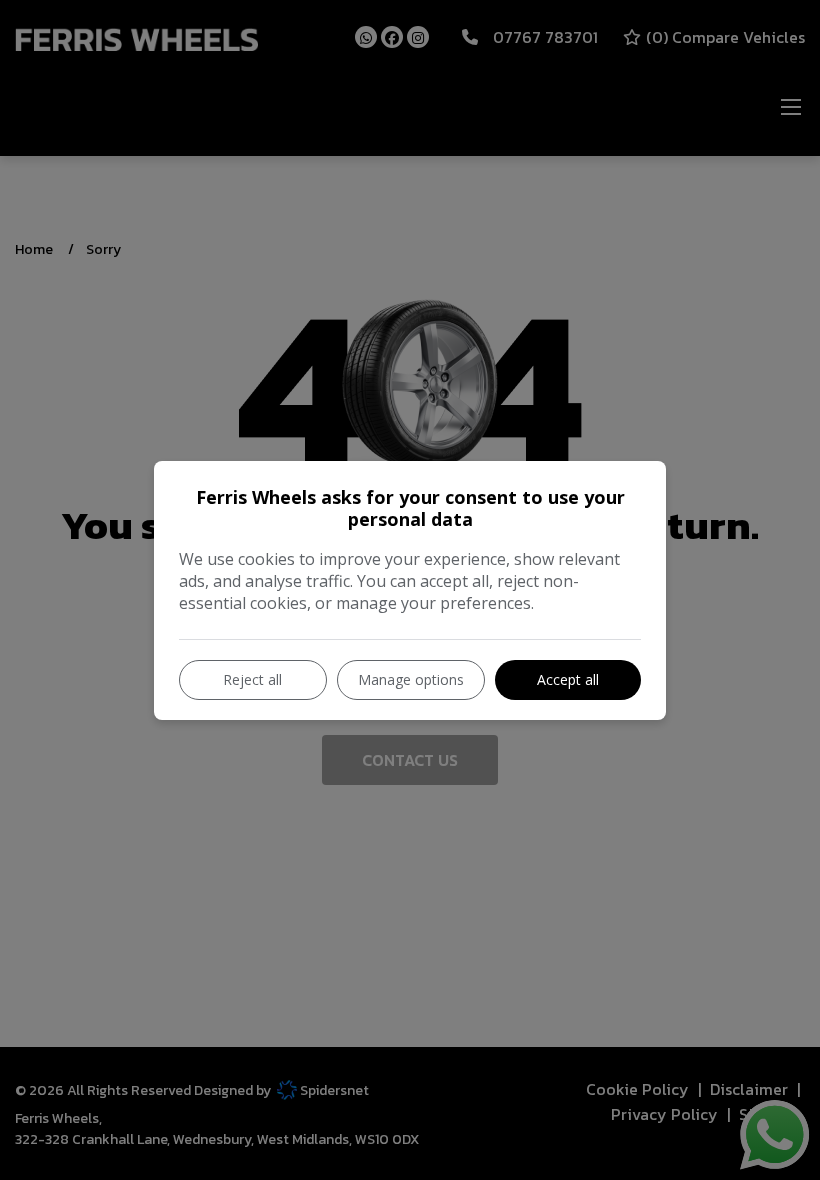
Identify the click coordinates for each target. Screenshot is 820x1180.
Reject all (252, 679)
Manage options (411, 679)
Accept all (568, 679)
